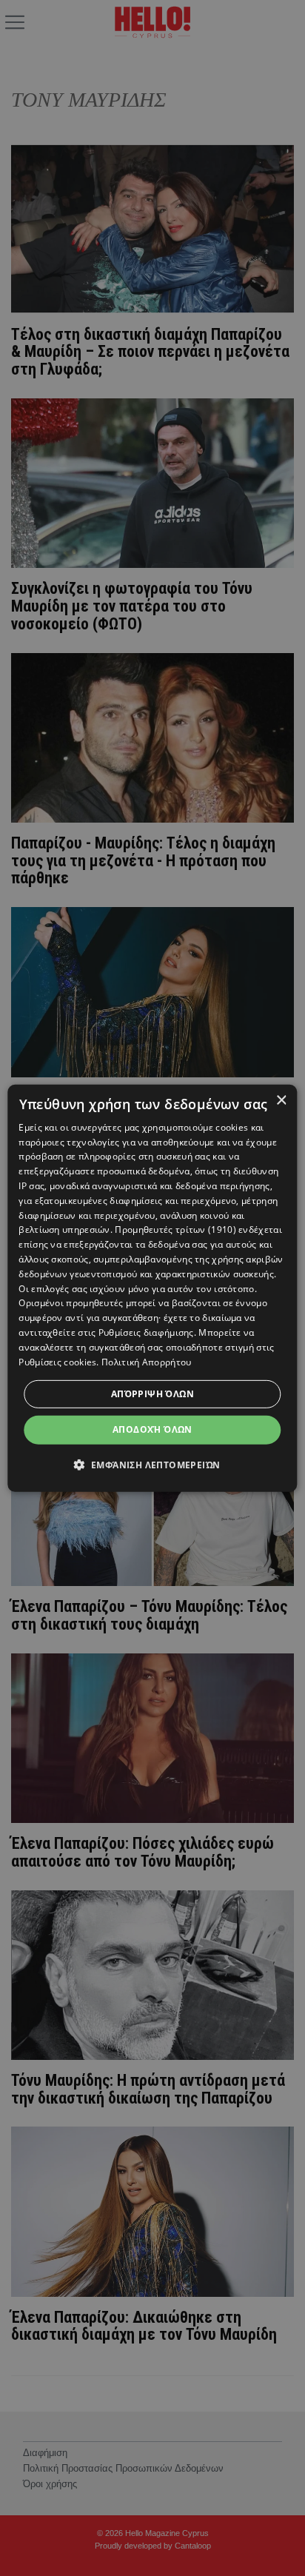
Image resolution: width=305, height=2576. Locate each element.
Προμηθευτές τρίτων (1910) (175, 1230)
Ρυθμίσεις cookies (57, 1361)
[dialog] (152, 1288)
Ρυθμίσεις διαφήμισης (146, 1332)
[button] (153, 1465)
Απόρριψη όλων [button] (152, 1394)
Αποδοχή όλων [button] (152, 1429)
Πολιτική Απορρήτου (146, 1361)
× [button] (281, 1100)
